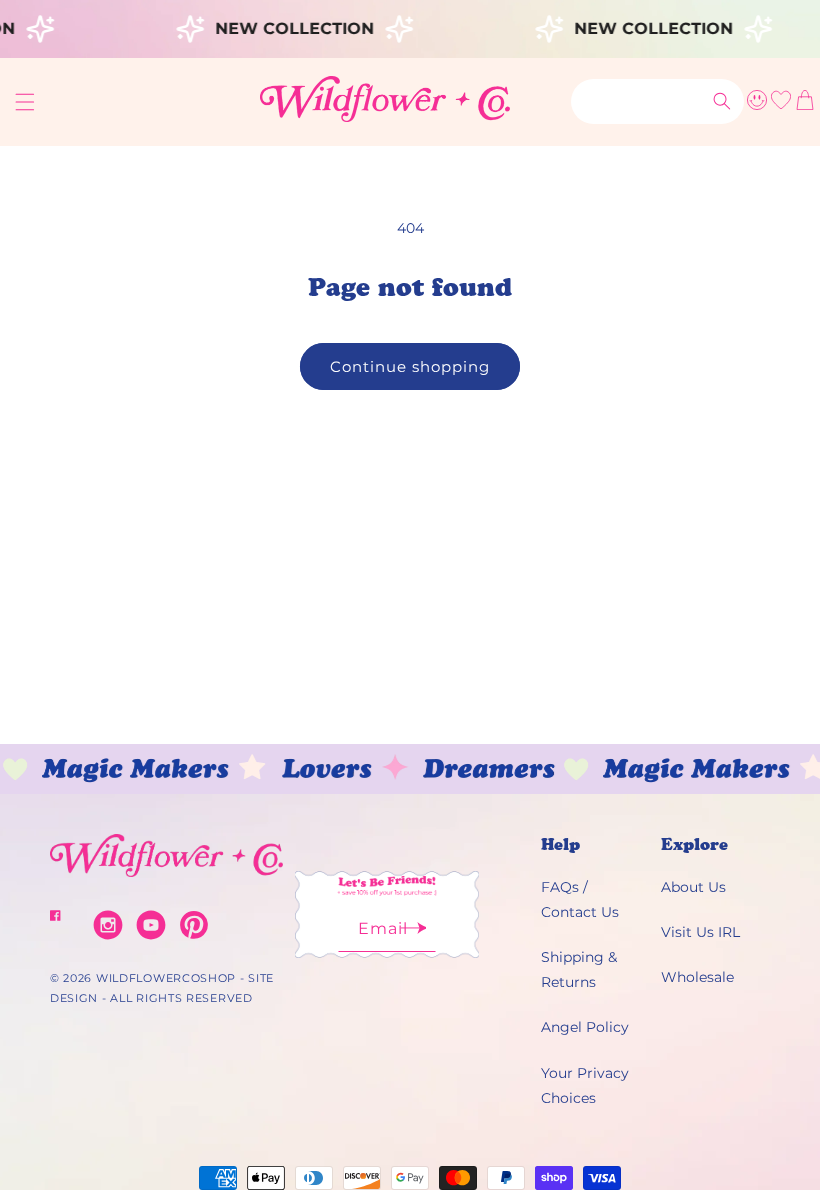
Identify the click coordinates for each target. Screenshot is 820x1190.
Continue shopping (410, 366)
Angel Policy (585, 1027)
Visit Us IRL (700, 932)
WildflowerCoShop (166, 978)
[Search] (722, 101)
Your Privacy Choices (585, 1085)
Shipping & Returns (579, 969)
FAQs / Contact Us (580, 899)
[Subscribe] (414, 934)
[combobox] (657, 101)
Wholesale (697, 977)
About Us (693, 887)
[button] (25, 102)
